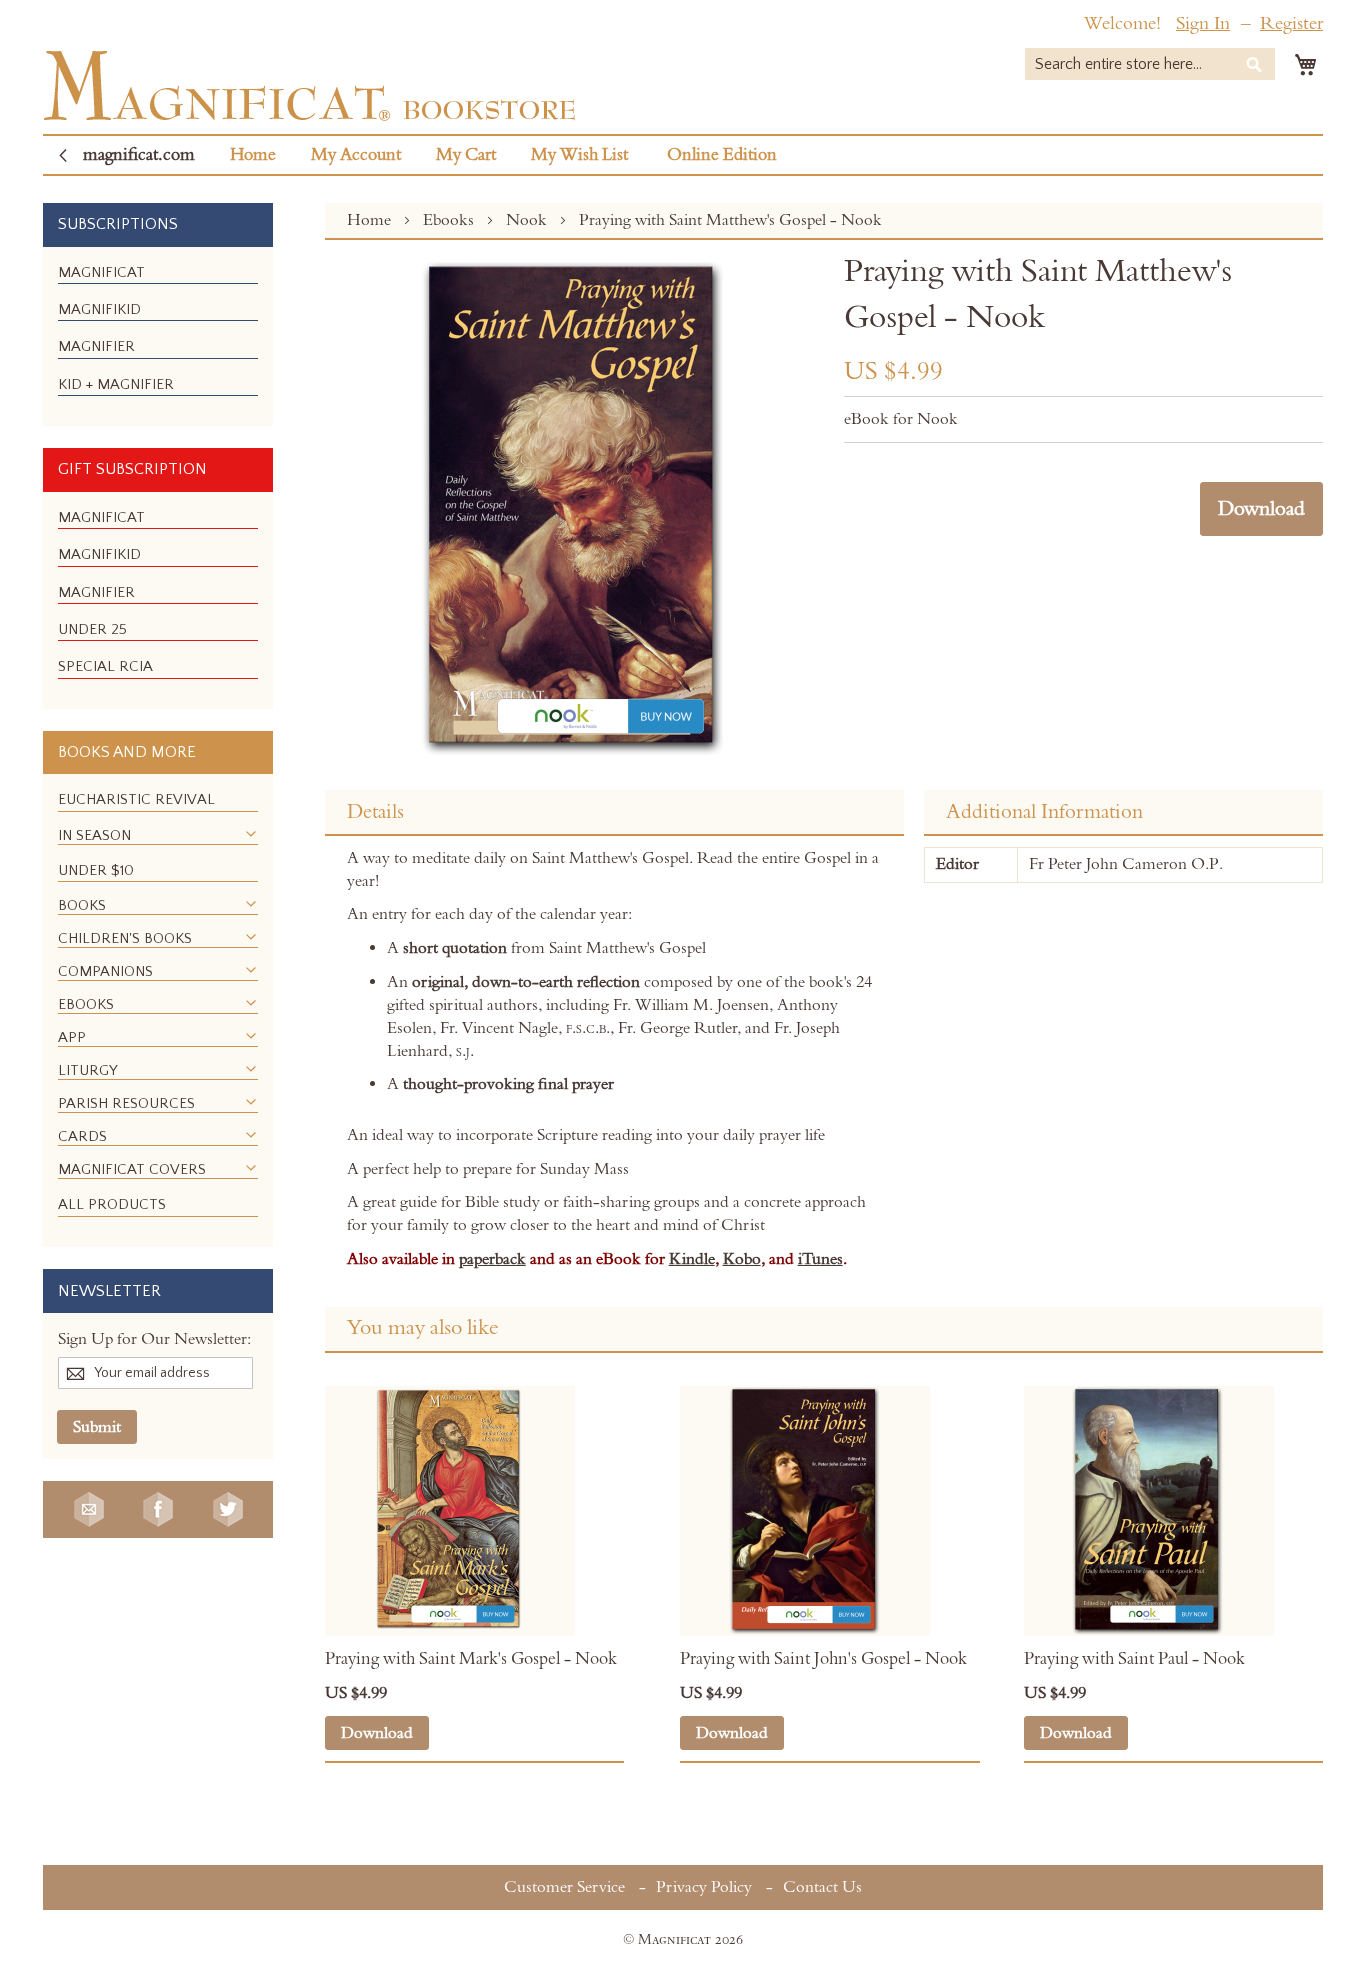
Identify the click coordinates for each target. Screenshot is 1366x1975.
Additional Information (1044, 812)
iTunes (820, 1259)
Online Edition (722, 155)
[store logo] (309, 85)
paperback (492, 1259)
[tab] (614, 813)
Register (1291, 23)
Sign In (1203, 23)
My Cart (466, 155)
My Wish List (579, 155)
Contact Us (822, 1887)
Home (253, 155)
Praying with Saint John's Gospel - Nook (823, 1659)
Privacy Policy (704, 1887)
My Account (356, 155)
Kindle (692, 1259)
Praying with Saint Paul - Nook (1134, 1659)
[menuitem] (101, 272)
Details (375, 812)
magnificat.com (139, 155)
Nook (528, 220)
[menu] (158, 337)
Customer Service (564, 1887)
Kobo (742, 1259)
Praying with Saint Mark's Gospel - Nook (471, 1659)
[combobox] (1150, 64)
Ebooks (450, 220)
